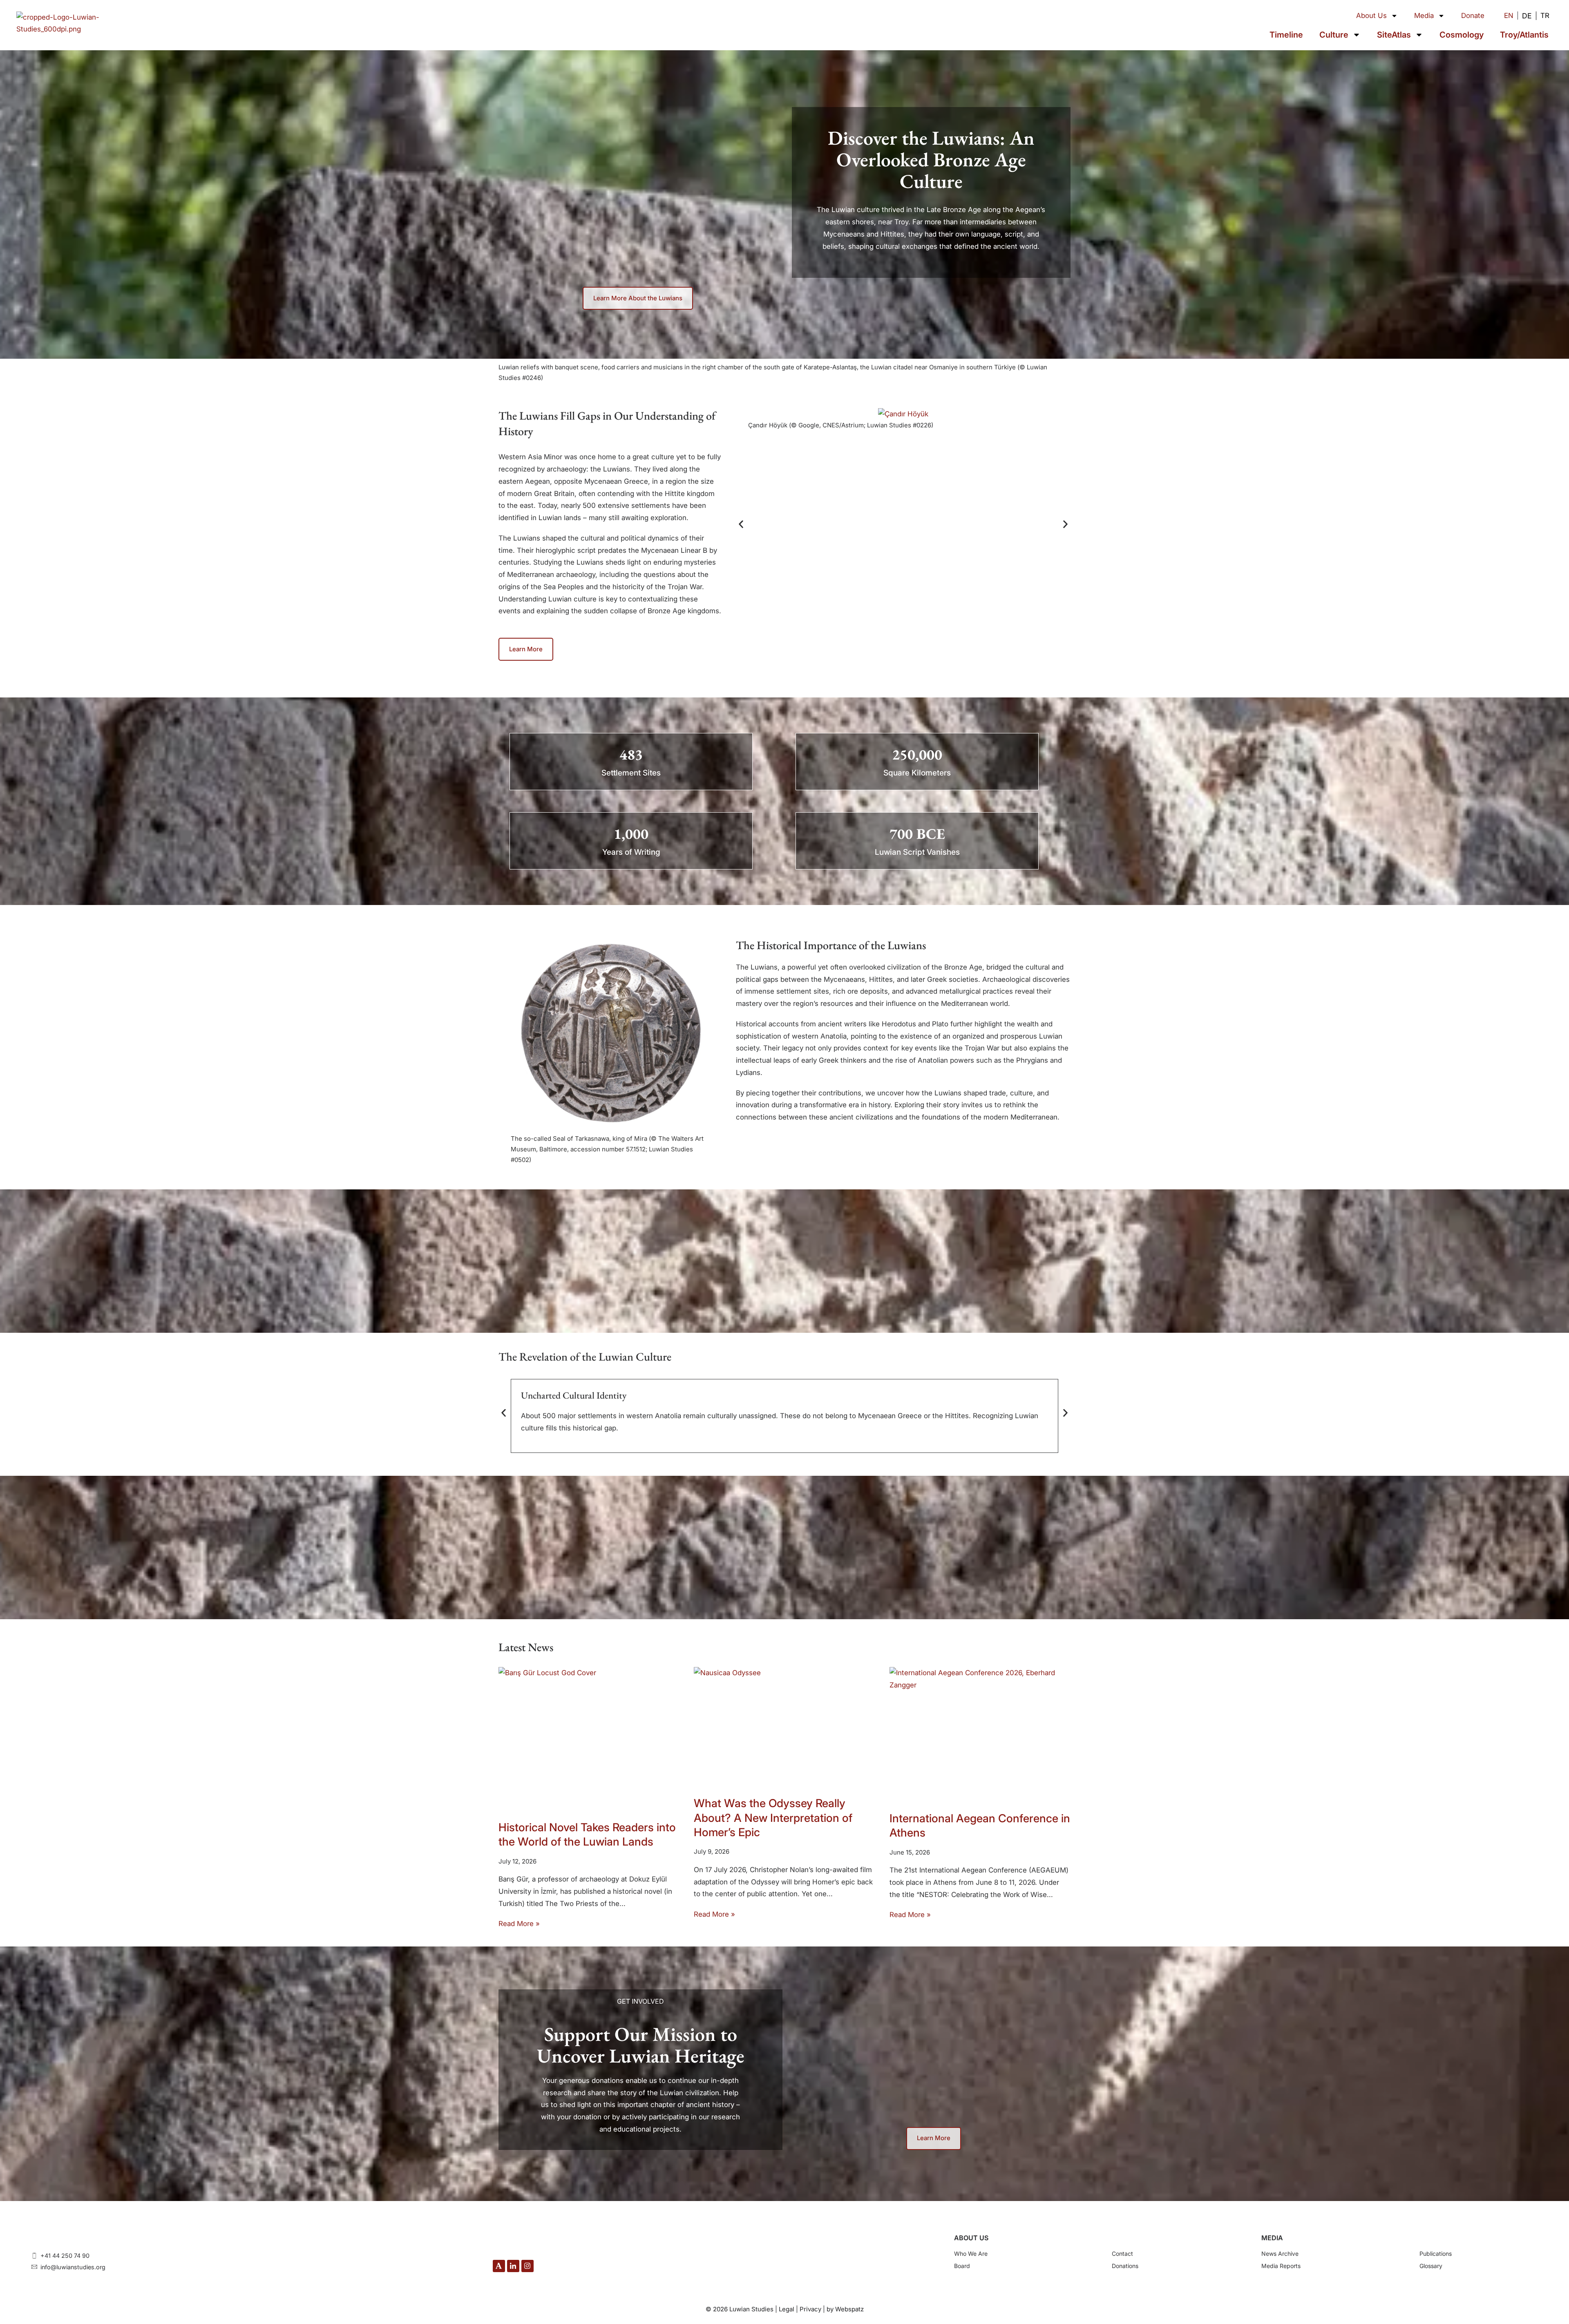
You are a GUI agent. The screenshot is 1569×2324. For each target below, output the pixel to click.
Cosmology (1462, 35)
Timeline (1286, 35)
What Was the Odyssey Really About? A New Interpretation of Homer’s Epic (773, 1818)
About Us (1371, 16)
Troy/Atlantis (1524, 35)
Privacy (810, 2309)
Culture (1334, 35)
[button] (741, 524)
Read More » (519, 1924)
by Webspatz (845, 2309)
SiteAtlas (1394, 35)
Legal (787, 2309)
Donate (1473, 16)
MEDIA (1272, 2238)
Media (1424, 16)
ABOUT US (971, 2238)
